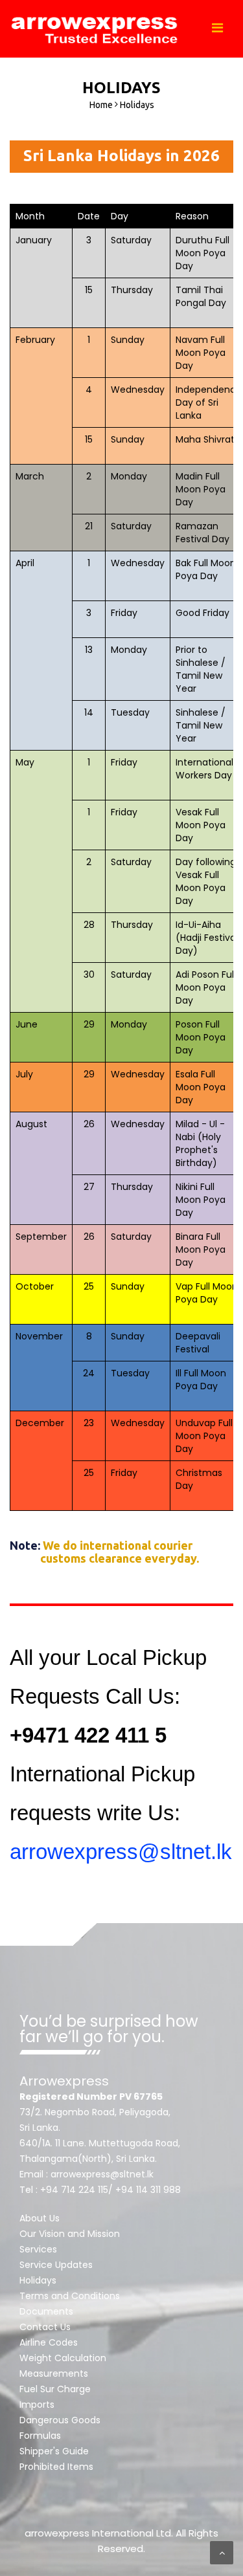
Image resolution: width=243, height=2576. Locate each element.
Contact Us (45, 2327)
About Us (40, 2218)
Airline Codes (49, 2342)
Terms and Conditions (70, 2296)
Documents (46, 2311)
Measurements (54, 2373)
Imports (37, 2405)
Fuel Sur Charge (55, 2389)
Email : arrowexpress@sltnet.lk (87, 2174)
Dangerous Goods (60, 2420)
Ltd (164, 2533)
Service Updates (56, 2265)
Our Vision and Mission (70, 2234)
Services (38, 2249)
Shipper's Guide (54, 2451)
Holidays (38, 2280)
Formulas (40, 2436)
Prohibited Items (56, 2467)
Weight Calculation (63, 2358)
